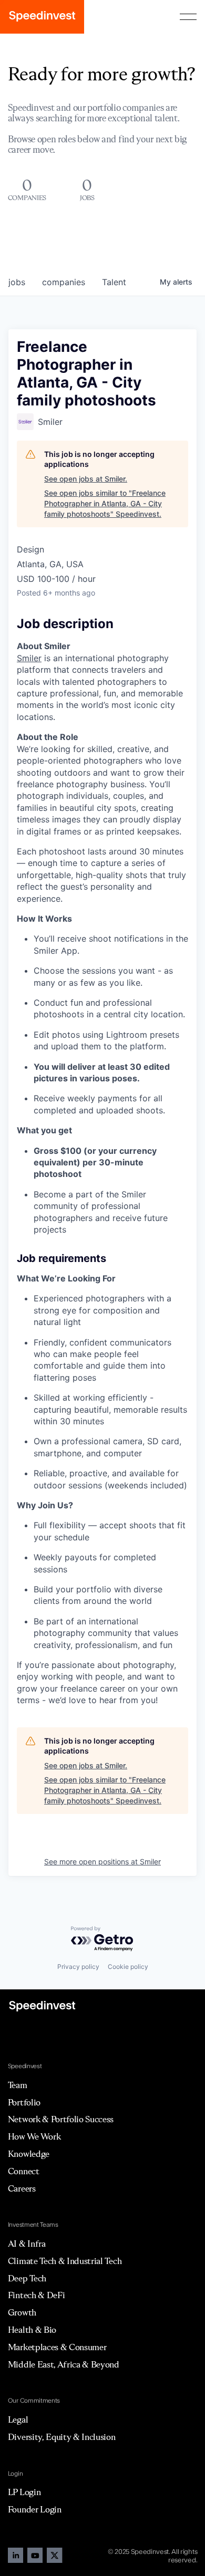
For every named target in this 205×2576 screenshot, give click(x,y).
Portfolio (24, 2102)
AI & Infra (27, 2244)
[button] (188, 17)
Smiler (29, 658)
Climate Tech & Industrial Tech (65, 2261)
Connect (24, 2171)
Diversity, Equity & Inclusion (62, 2437)
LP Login (24, 2492)
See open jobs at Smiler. (86, 479)
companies (64, 282)
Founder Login (35, 2509)
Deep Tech (27, 2278)
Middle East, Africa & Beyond (64, 2364)
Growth (22, 2312)
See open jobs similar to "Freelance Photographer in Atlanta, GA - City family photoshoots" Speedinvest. (105, 503)
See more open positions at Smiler (102, 1861)
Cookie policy (128, 1967)
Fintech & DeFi (37, 2295)
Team (18, 2085)
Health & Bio (32, 2330)
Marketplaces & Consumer (57, 2347)
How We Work (34, 2136)
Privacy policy (78, 1967)
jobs (17, 282)
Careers (22, 2188)
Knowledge (29, 2154)
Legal (18, 2419)
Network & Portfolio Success (61, 2119)
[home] (42, 17)
